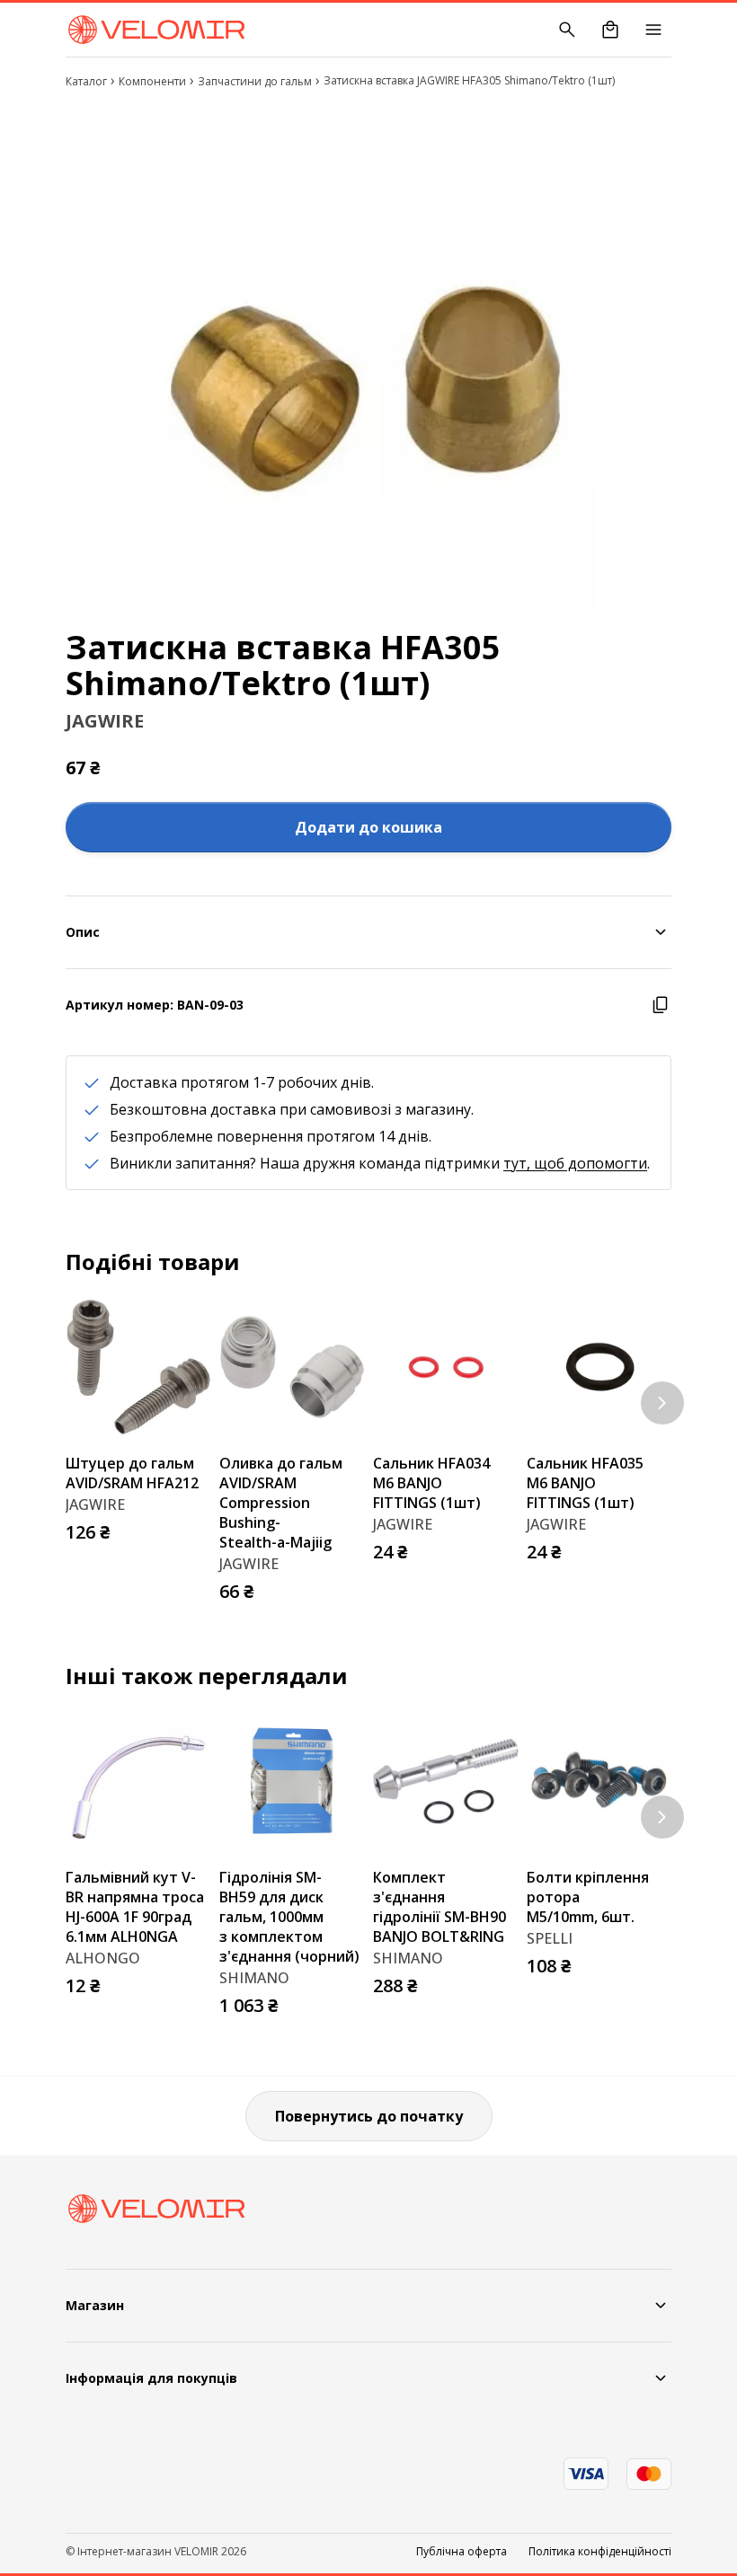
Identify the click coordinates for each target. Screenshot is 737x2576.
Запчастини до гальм (255, 81)
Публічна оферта (462, 2552)
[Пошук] (567, 30)
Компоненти (152, 81)
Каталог (86, 81)
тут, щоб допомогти (575, 1163)
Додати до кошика (368, 827)
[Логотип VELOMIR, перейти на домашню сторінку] (156, 30)
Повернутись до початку (369, 2116)
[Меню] (653, 30)
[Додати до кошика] (192, 1527)
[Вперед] (662, 1403)
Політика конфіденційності (600, 2552)
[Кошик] (610, 30)
